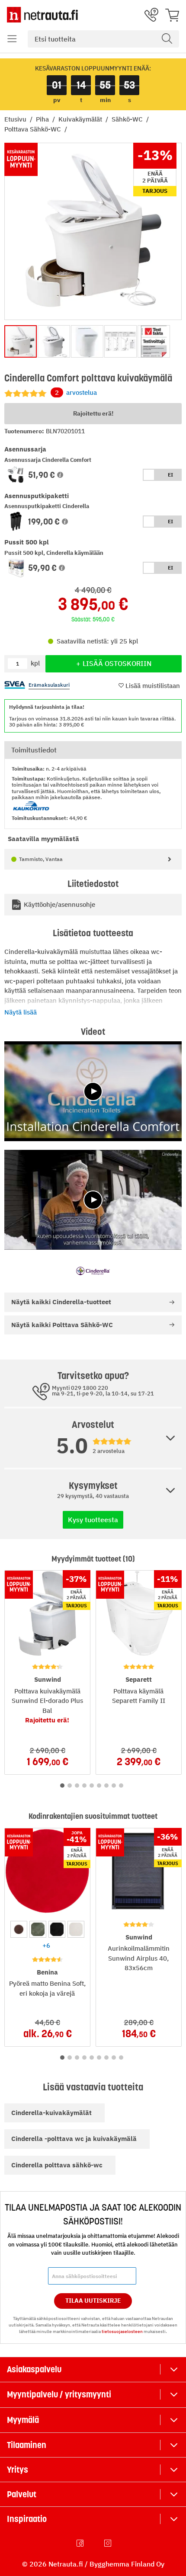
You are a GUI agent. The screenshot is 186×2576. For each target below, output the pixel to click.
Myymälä (23, 2420)
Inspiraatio (27, 2519)
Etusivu (16, 119)
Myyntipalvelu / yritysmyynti (59, 2394)
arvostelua (76, 392)
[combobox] (103, 39)
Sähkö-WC (128, 119)
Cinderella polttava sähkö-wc (57, 2165)
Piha (43, 119)
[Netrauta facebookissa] (81, 2543)
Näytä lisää (21, 1012)
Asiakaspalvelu (34, 2369)
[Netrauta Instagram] (109, 2543)
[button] (12, 39)
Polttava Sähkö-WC (34, 129)
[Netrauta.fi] (42, 15)
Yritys (18, 2470)
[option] (19, 1929)
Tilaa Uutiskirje (93, 2301)
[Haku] (167, 39)
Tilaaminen (27, 2445)
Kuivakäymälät (81, 119)
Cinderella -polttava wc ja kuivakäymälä (74, 2139)
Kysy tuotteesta (93, 1520)
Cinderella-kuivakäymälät (51, 2113)
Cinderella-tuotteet (61, 1302)
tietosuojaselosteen (122, 2331)
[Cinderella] (93, 1271)
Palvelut (22, 2494)
